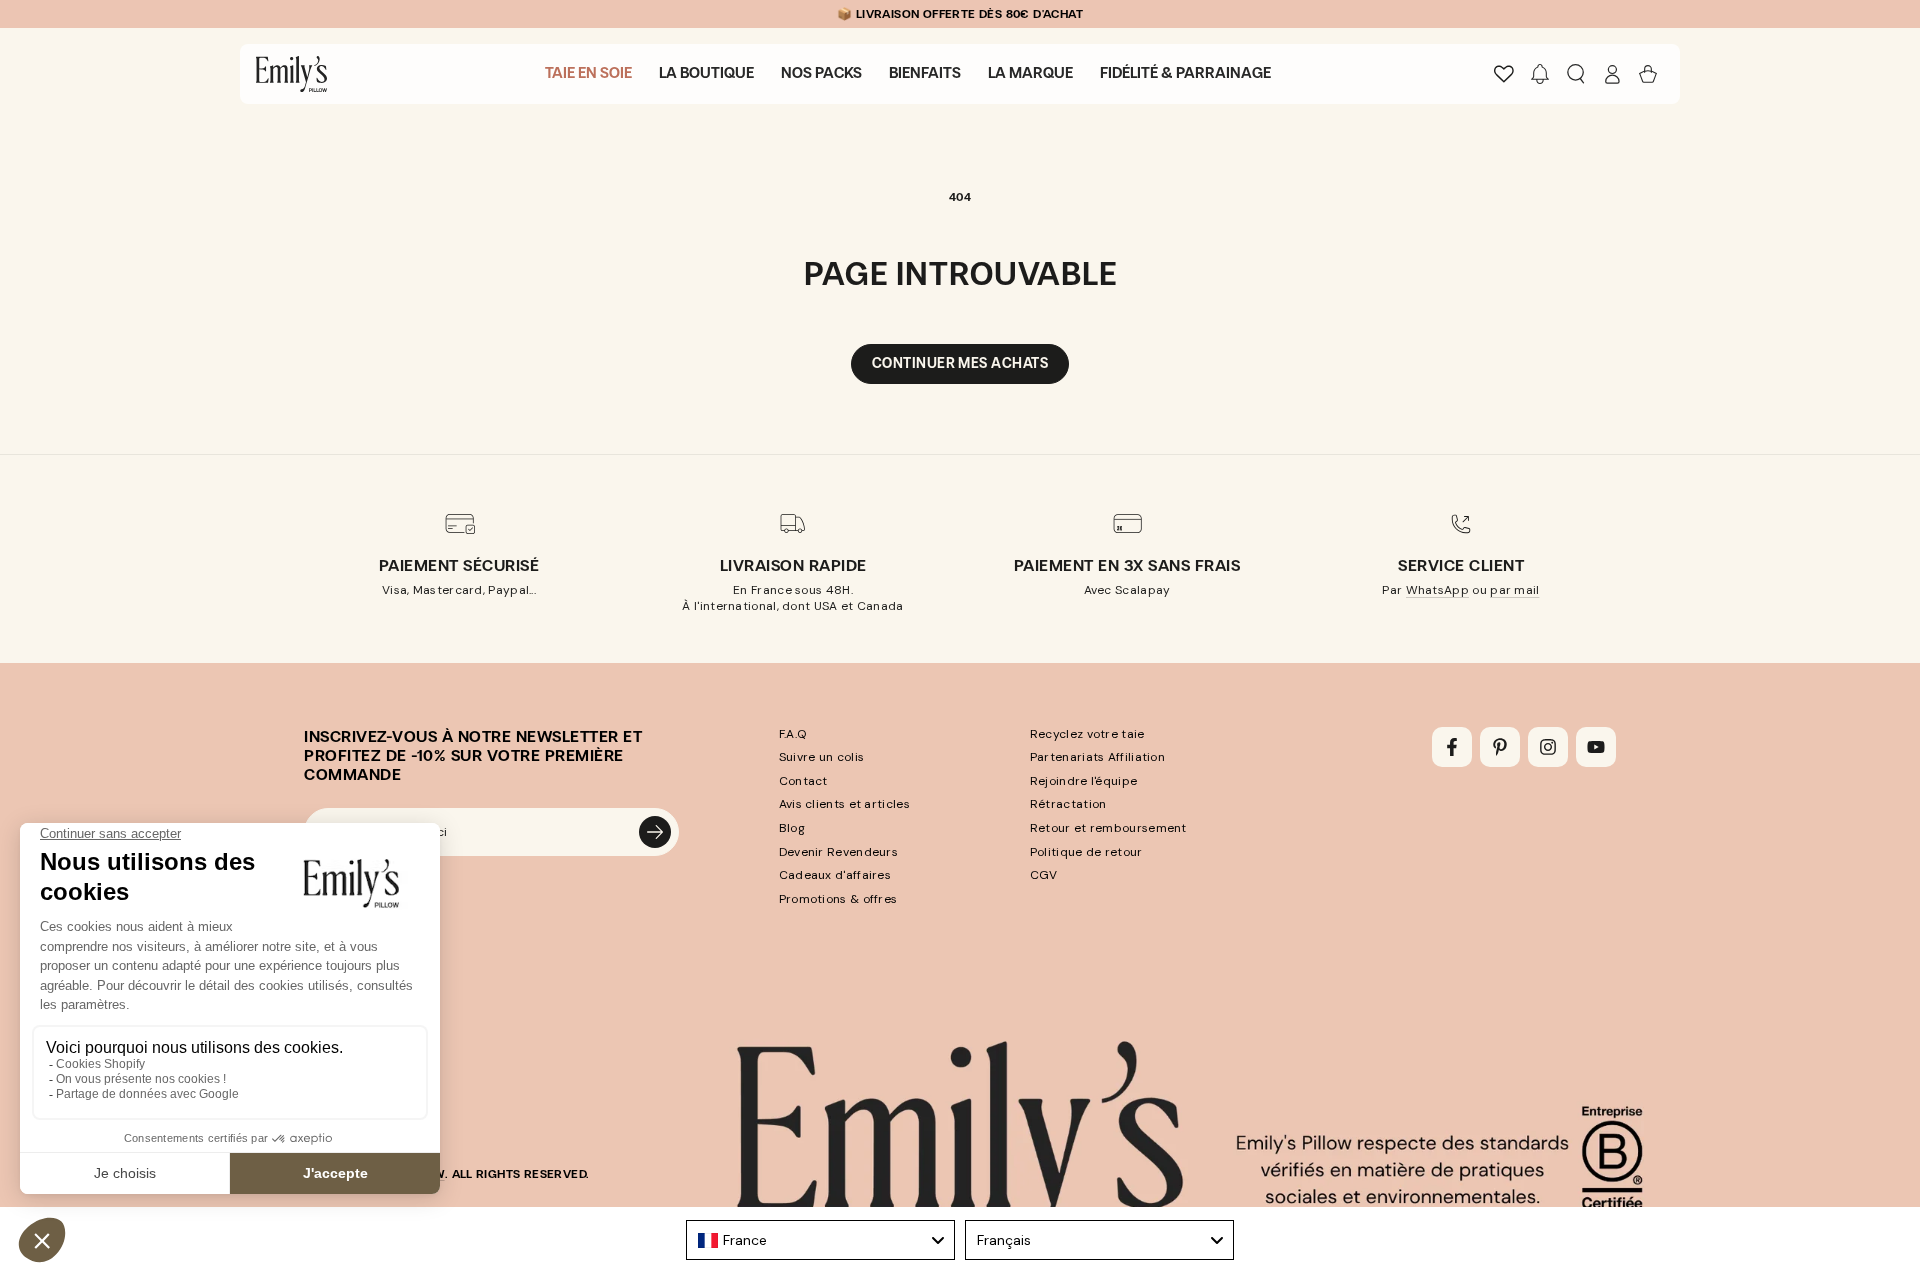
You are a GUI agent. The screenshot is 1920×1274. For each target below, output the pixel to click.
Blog (792, 828)
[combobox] (820, 1240)
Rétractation (1068, 804)
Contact (803, 781)
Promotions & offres (838, 899)
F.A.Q (793, 734)
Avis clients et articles (844, 804)
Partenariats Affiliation (1097, 757)
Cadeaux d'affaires (835, 875)
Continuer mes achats (960, 363)
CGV (1044, 875)
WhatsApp (1437, 590)
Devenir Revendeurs (838, 852)
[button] (1540, 74)
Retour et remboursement (1108, 828)
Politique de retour (1086, 852)
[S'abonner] (655, 832)
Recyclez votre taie (1087, 734)
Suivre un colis (822, 757)
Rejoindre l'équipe (1083, 781)
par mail (1514, 590)
